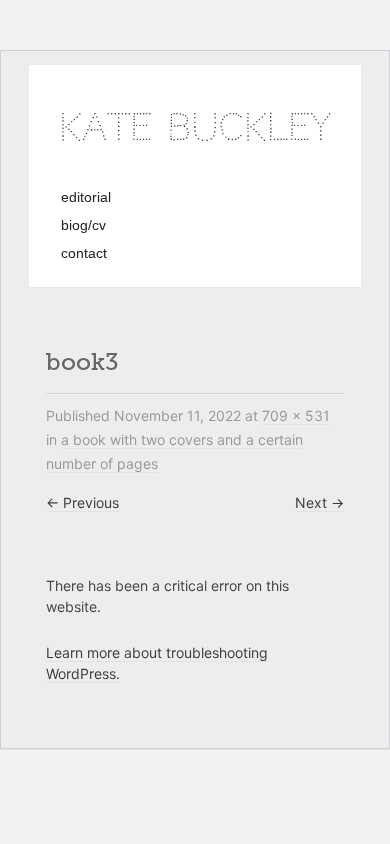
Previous (82, 502)
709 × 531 (296, 415)
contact (84, 253)
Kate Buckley (195, 127)
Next (319, 502)
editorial (86, 197)
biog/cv (83, 225)
